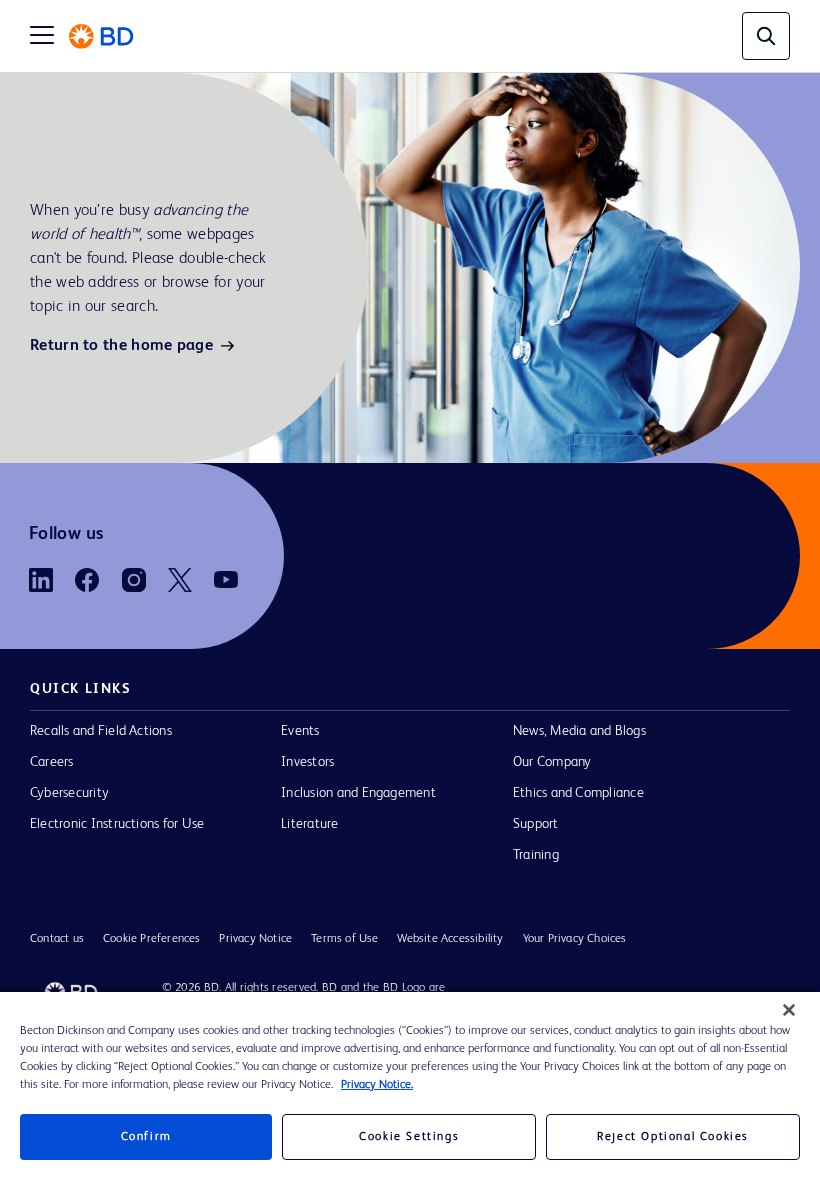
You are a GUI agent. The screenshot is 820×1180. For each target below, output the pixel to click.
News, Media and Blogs (579, 731)
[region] (410, 1086)
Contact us (57, 939)
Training (536, 855)
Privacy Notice (255, 939)
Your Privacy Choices (575, 939)
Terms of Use (344, 939)
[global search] (766, 36)
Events (300, 731)
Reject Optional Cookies (673, 1137)
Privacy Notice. (377, 1085)
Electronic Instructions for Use (117, 824)
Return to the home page (121, 346)
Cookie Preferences (152, 939)
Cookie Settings (409, 1137)
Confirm (146, 1137)
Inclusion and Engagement (358, 793)
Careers (52, 762)
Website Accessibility (450, 939)
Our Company (552, 762)
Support (536, 824)
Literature (309, 824)
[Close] (789, 1010)
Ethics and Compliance (578, 793)
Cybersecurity (69, 793)
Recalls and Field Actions (101, 731)
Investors (307, 762)
